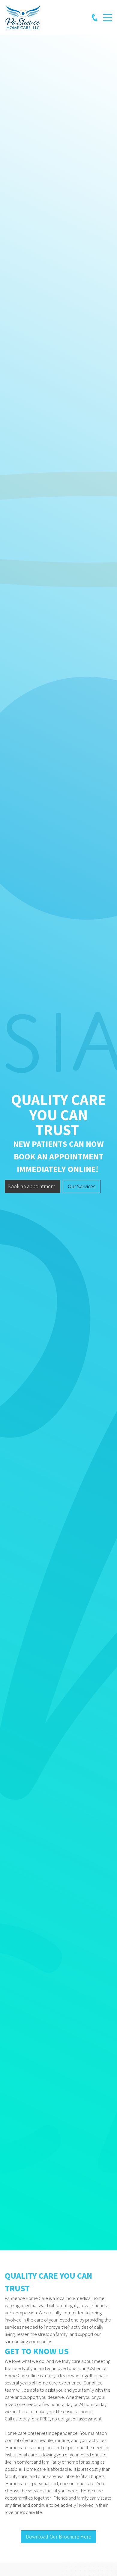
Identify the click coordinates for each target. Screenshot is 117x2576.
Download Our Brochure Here (58, 2537)
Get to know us (37, 2351)
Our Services (82, 1186)
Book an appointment (31, 1186)
